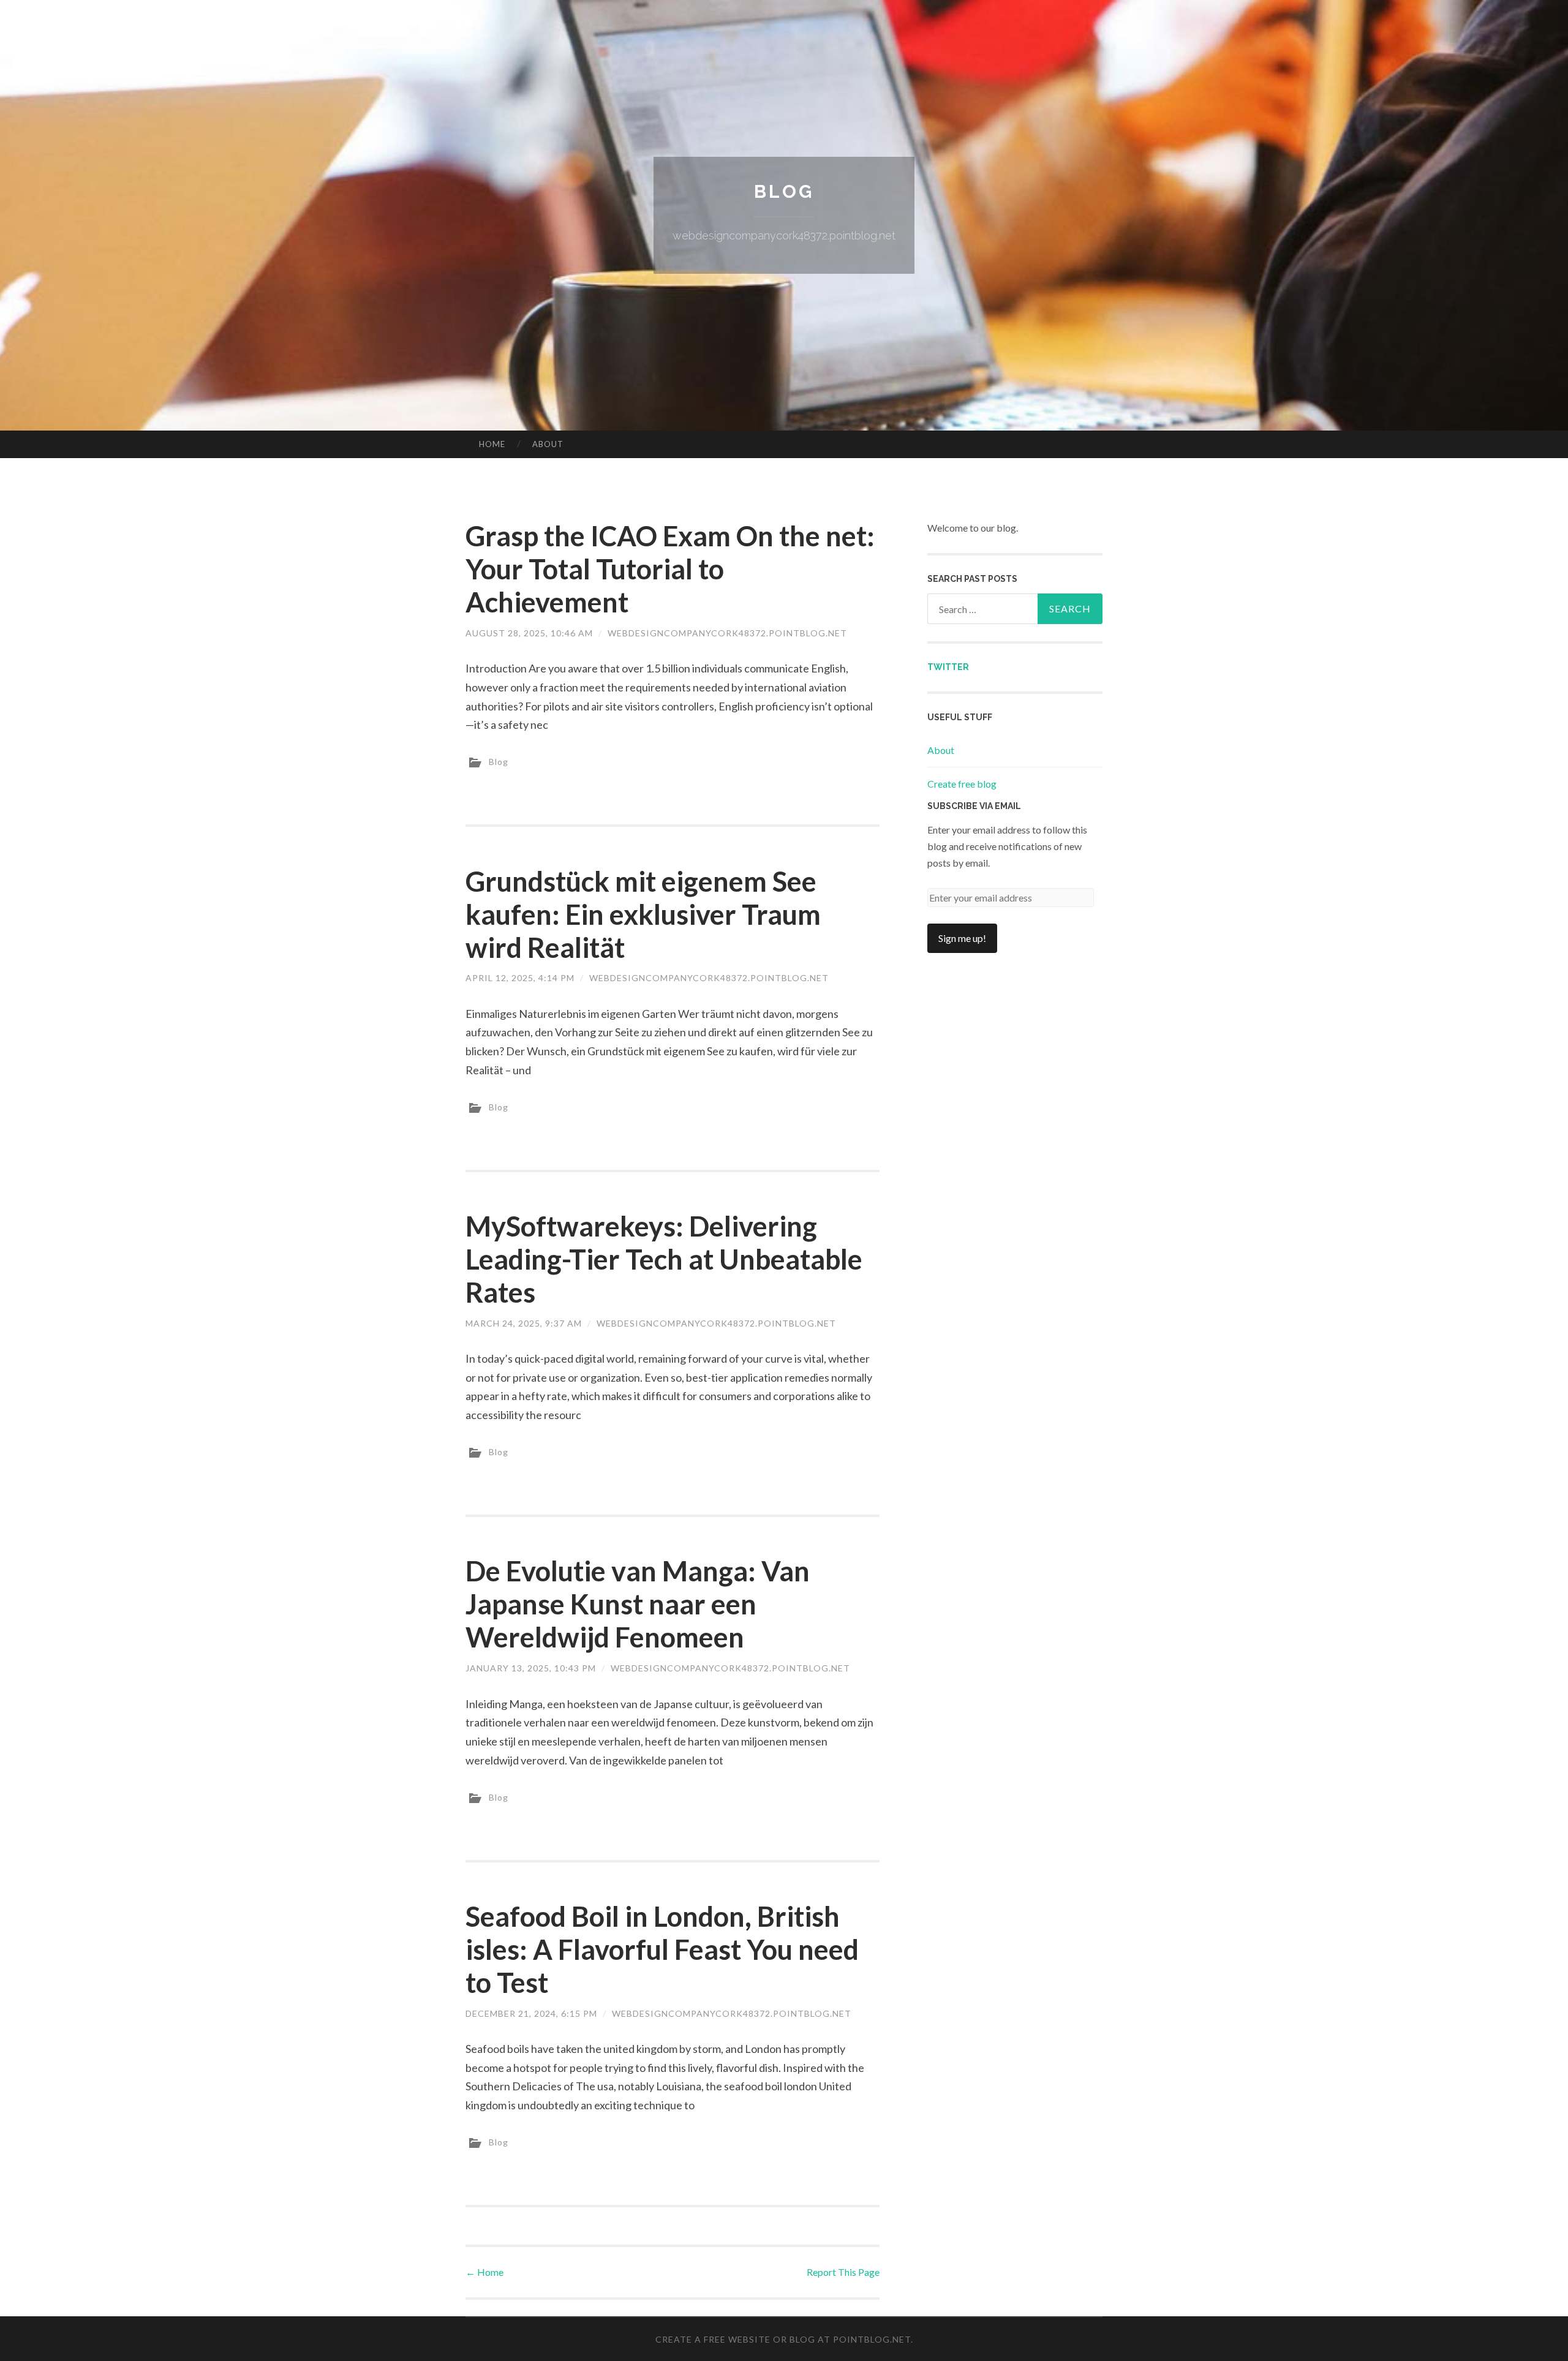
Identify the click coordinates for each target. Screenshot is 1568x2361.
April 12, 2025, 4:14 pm (520, 978)
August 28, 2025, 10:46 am (529, 633)
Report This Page (843, 2272)
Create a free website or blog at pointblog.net (783, 2339)
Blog (784, 191)
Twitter (948, 667)
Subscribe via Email (974, 806)
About (548, 444)
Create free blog (962, 784)
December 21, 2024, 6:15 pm (531, 2013)
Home (492, 444)
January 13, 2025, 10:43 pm (531, 1668)
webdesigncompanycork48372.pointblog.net (727, 633)
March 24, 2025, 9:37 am (524, 1323)
